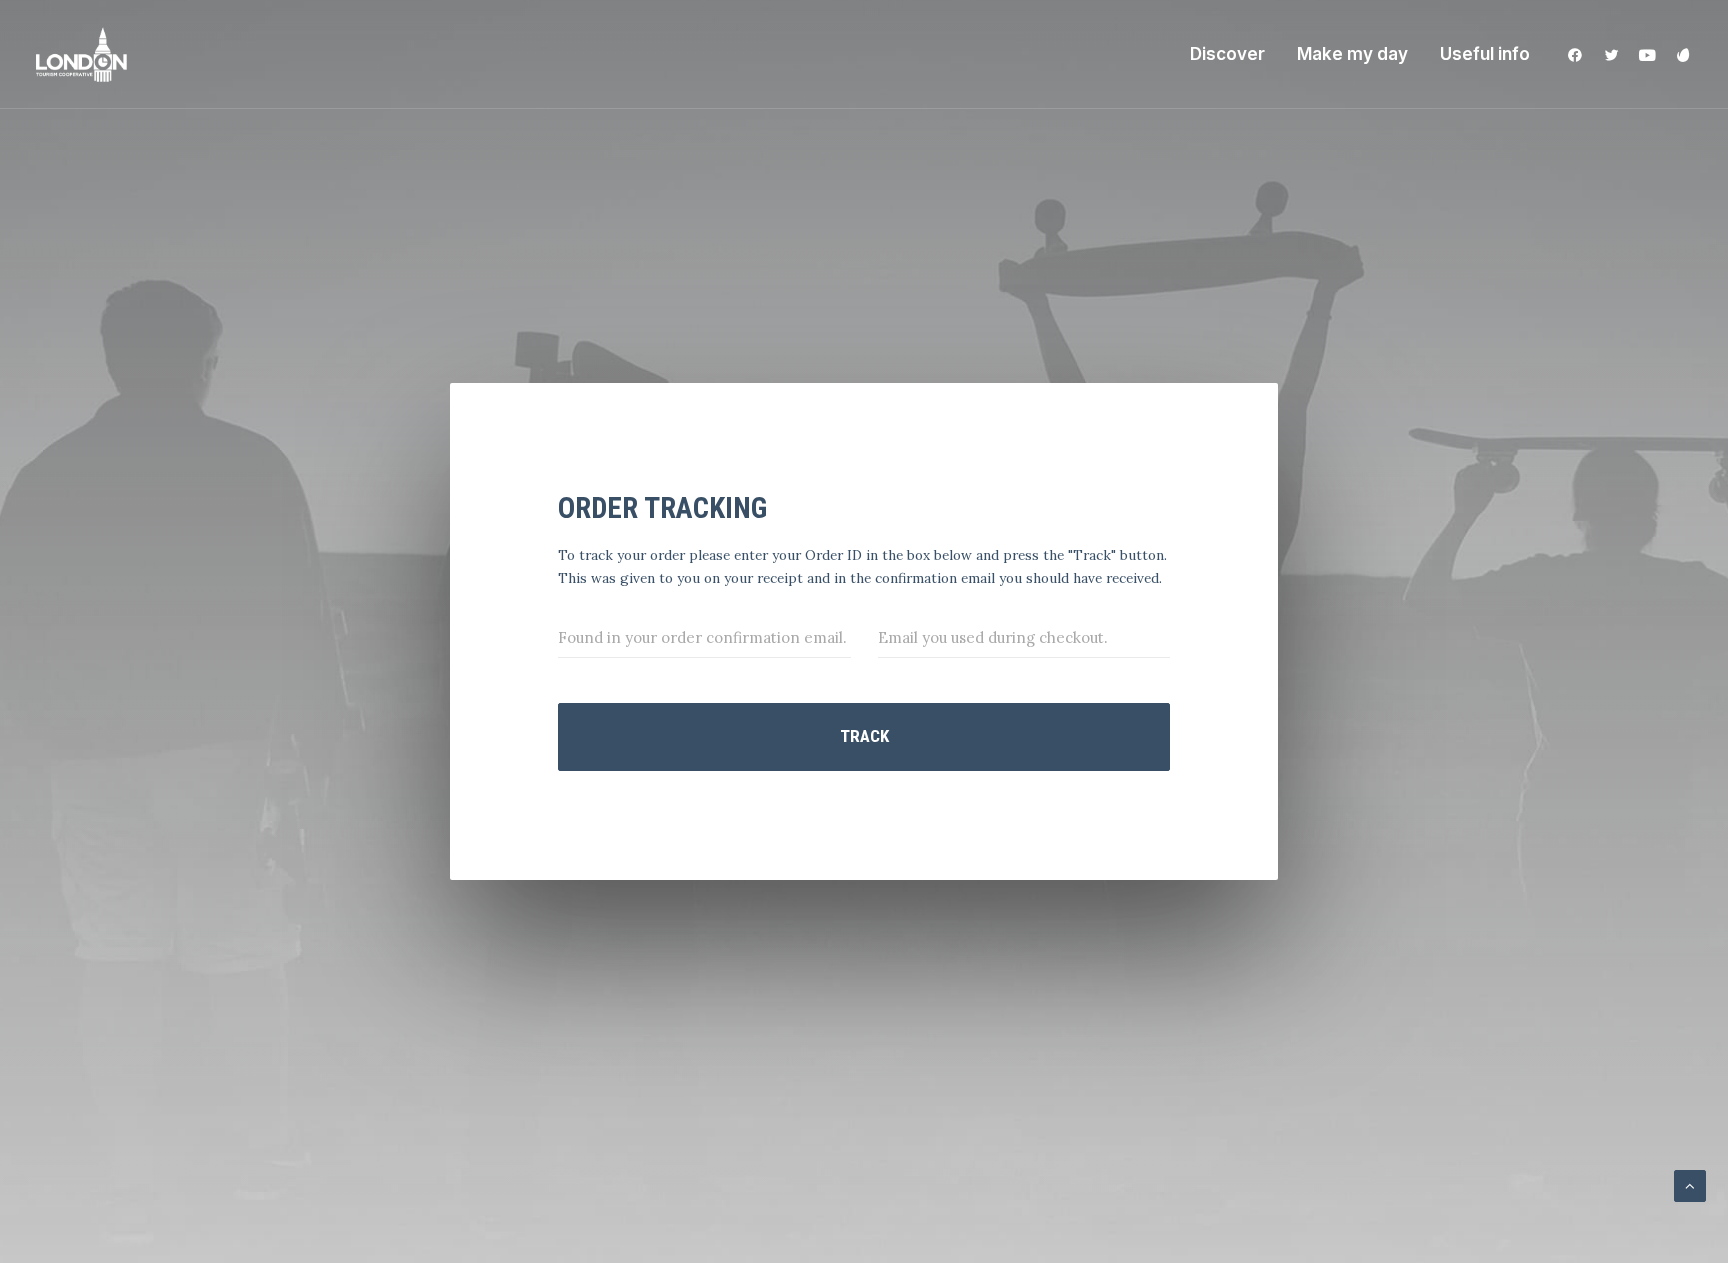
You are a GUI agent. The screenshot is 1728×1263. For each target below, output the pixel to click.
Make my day (1352, 54)
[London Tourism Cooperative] (81, 54)
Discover (1227, 54)
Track (864, 736)
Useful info (1485, 54)
